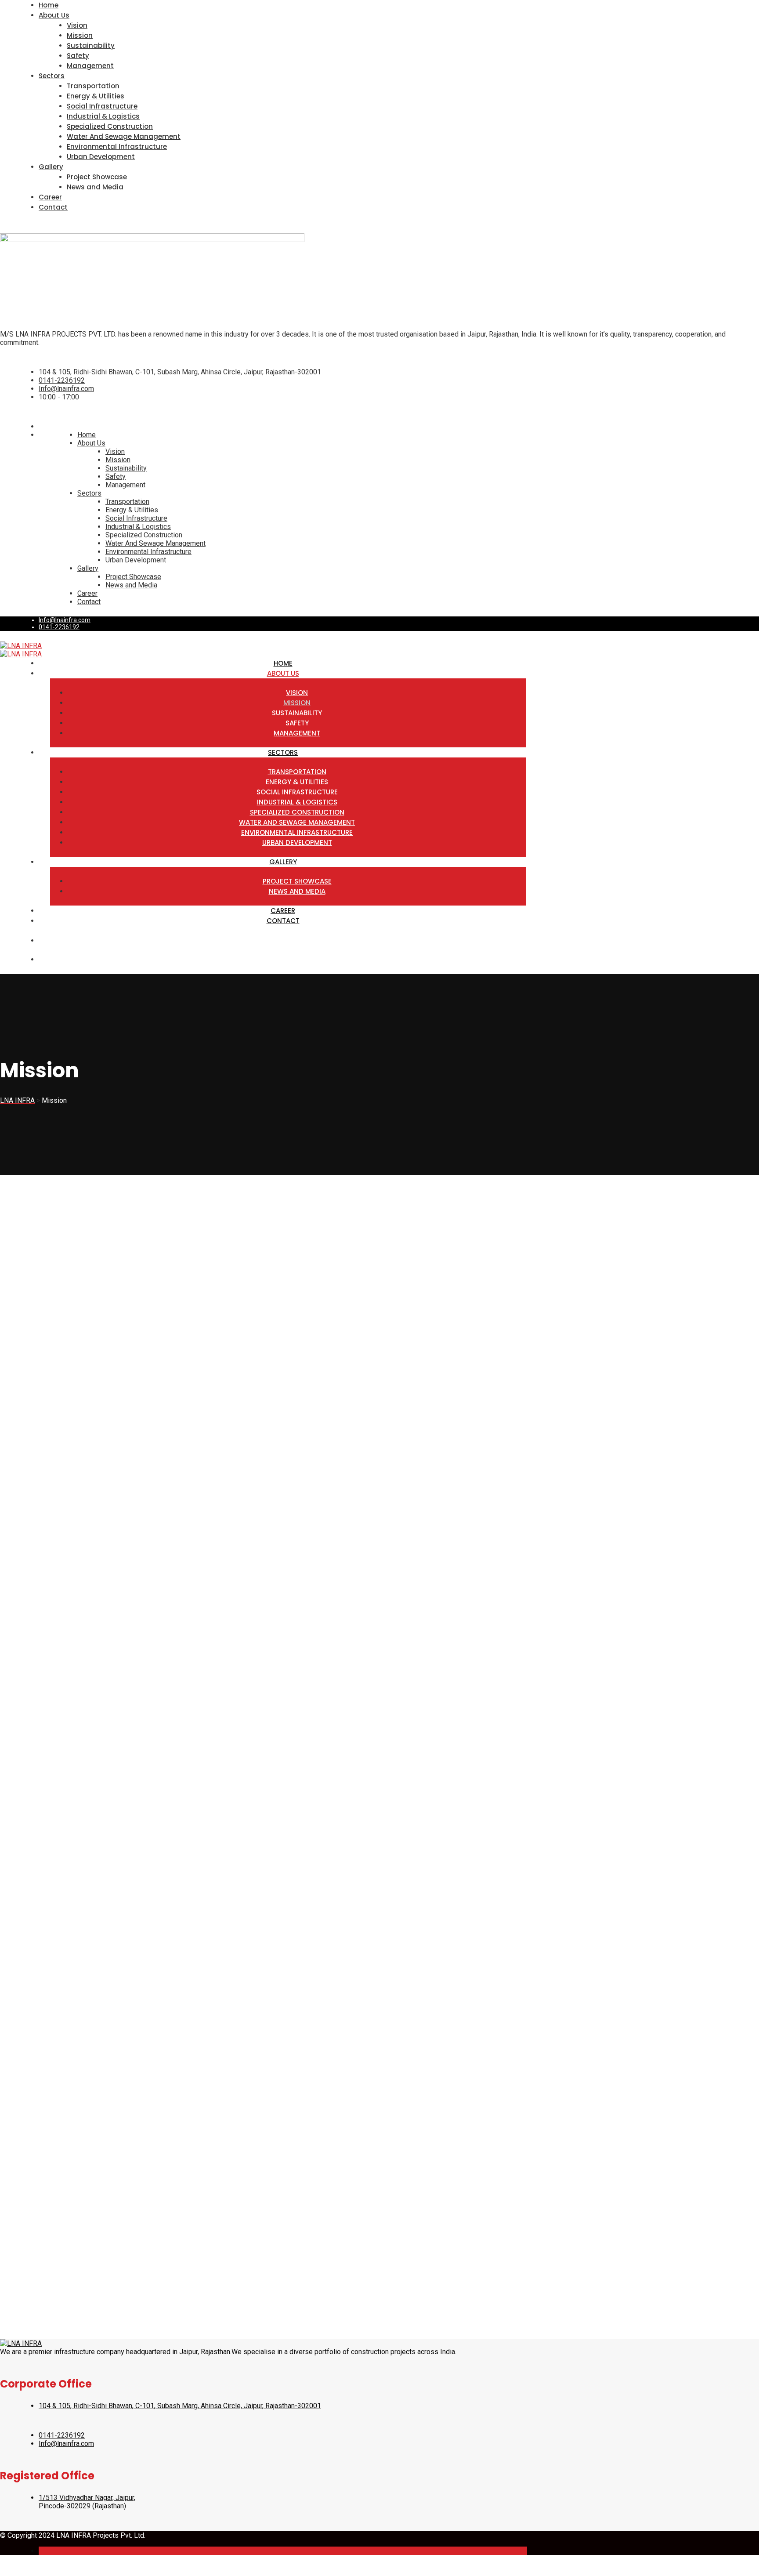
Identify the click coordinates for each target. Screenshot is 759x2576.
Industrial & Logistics (103, 116)
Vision (77, 25)
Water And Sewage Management (124, 136)
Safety (78, 56)
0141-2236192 (62, 380)
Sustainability (91, 45)
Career (50, 197)
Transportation (93, 86)
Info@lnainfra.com (66, 389)
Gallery (51, 167)
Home (49, 5)
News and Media (95, 187)
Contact (53, 207)
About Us (54, 15)
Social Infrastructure (102, 106)
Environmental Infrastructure (117, 147)
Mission (80, 35)
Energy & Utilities (96, 96)
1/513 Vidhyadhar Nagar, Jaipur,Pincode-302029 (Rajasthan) (87, 2502)
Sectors (52, 76)
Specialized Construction (110, 126)
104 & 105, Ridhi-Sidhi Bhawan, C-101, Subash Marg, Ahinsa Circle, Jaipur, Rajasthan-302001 (180, 2406)
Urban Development (101, 157)
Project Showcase (97, 177)
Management (90, 66)
